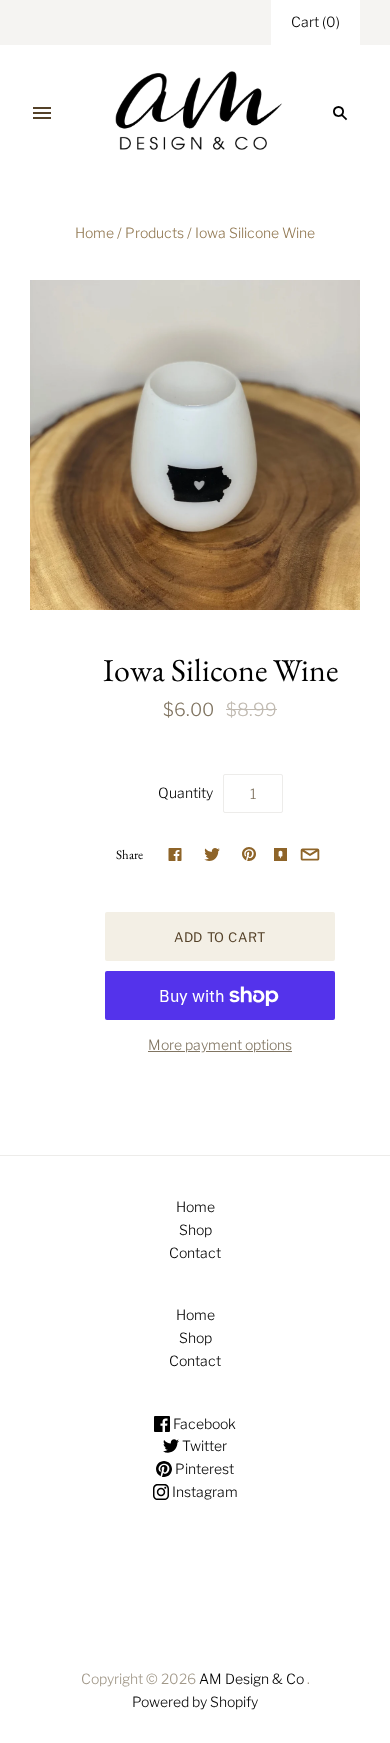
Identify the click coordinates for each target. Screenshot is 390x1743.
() (315, 21)
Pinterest (203, 1468)
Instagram (203, 1491)
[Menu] (42, 113)
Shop (195, 1229)
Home (94, 232)
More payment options (220, 1044)
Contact (195, 1252)
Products (154, 232)
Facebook (203, 1423)
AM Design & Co (251, 1678)
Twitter (203, 1445)
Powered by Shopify (195, 1701)
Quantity (185, 792)
